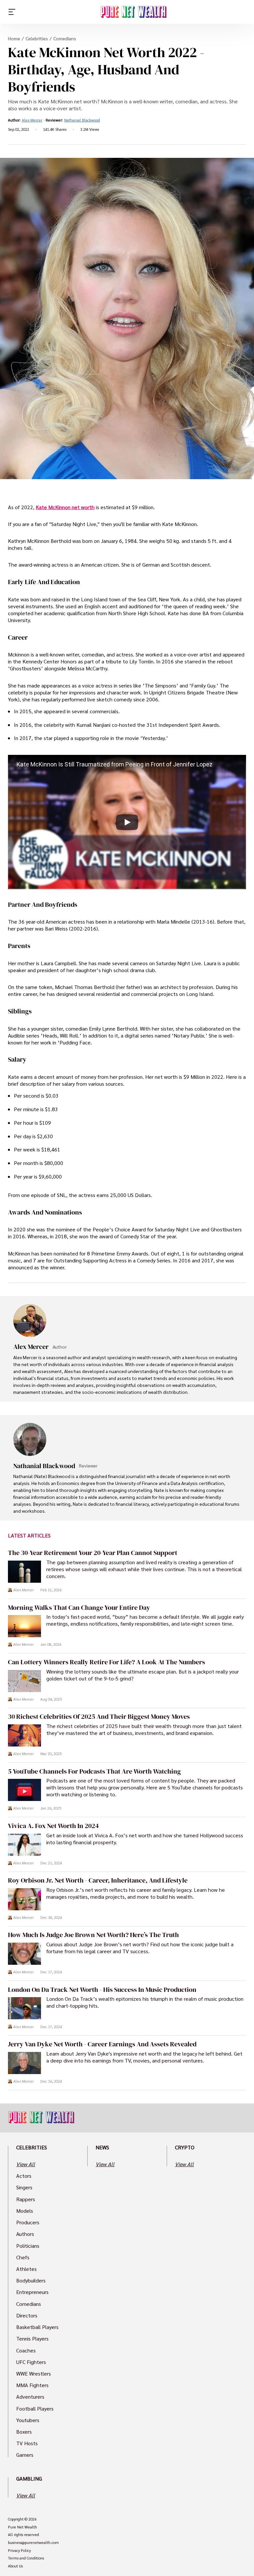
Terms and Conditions (26, 2558)
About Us (15, 2566)
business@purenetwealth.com (33, 2543)
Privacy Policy (19, 2551)
